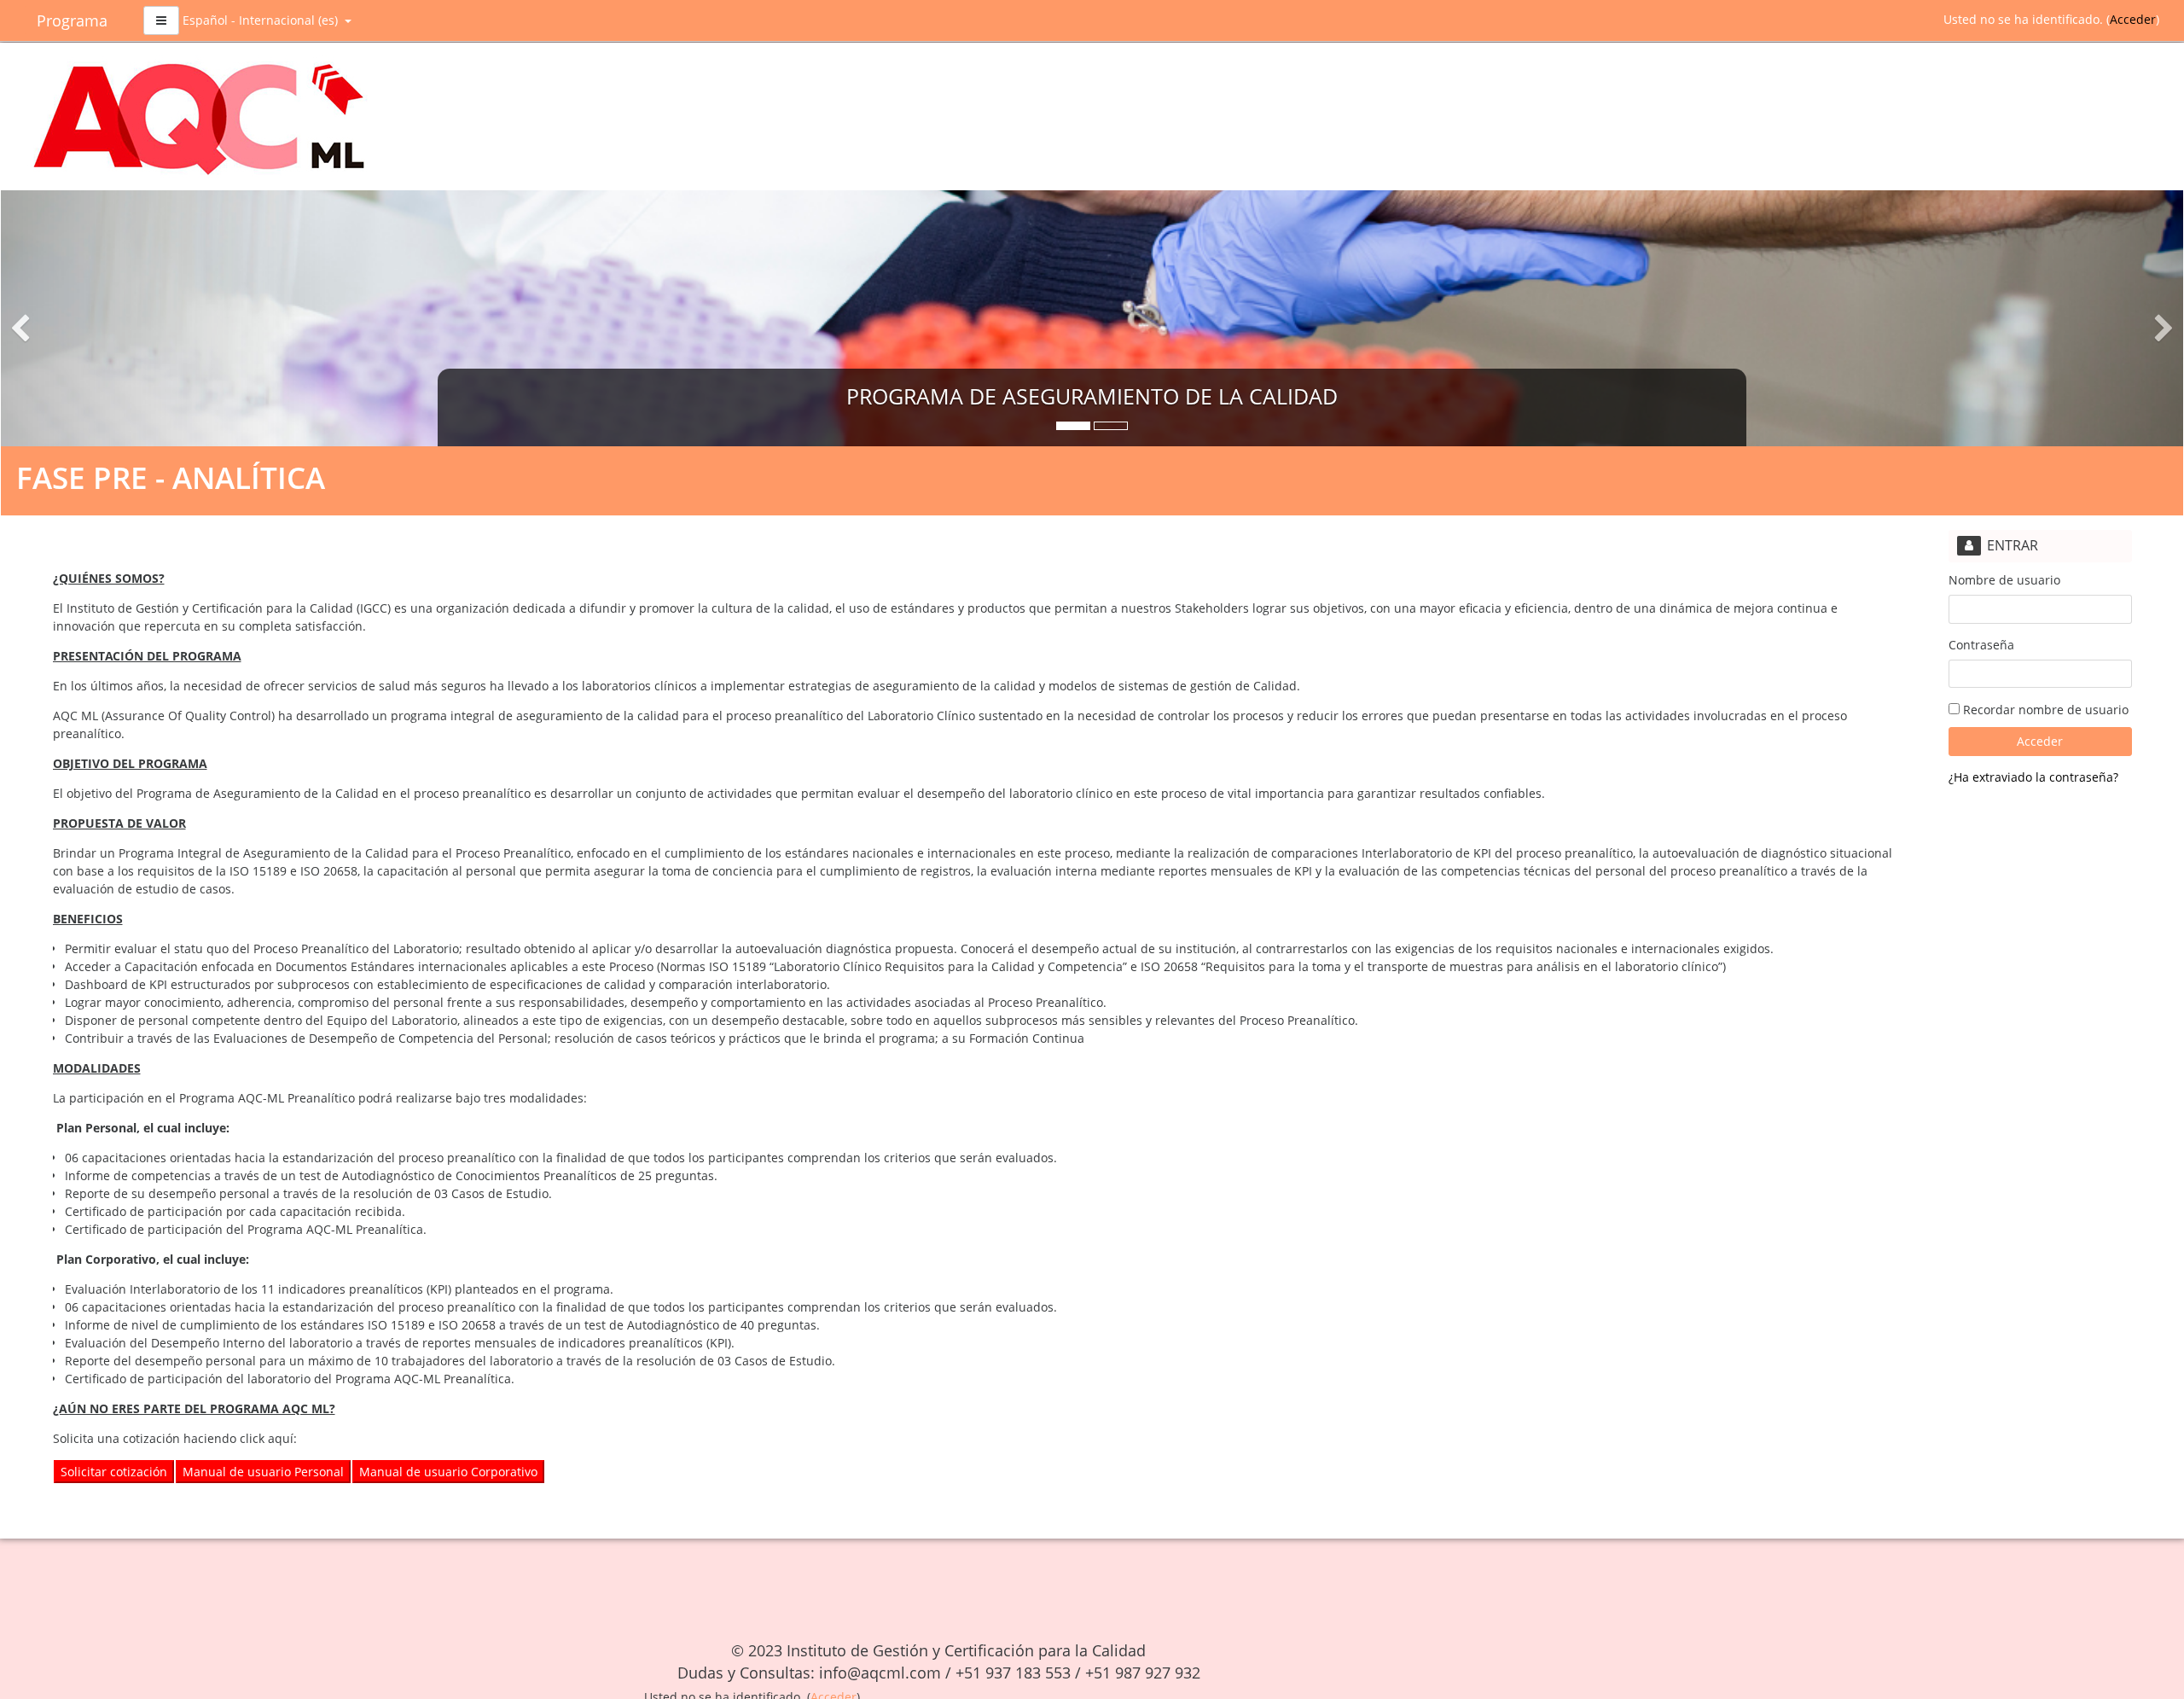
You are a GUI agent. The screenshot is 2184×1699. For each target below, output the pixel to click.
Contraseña (1981, 645)
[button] (165, 318)
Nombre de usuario (2004, 580)
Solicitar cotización (114, 1472)
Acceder (2133, 19)
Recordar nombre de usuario (2044, 710)
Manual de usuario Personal (263, 1472)
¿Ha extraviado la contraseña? (2033, 777)
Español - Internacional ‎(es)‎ (262, 20)
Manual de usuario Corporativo (448, 1472)
